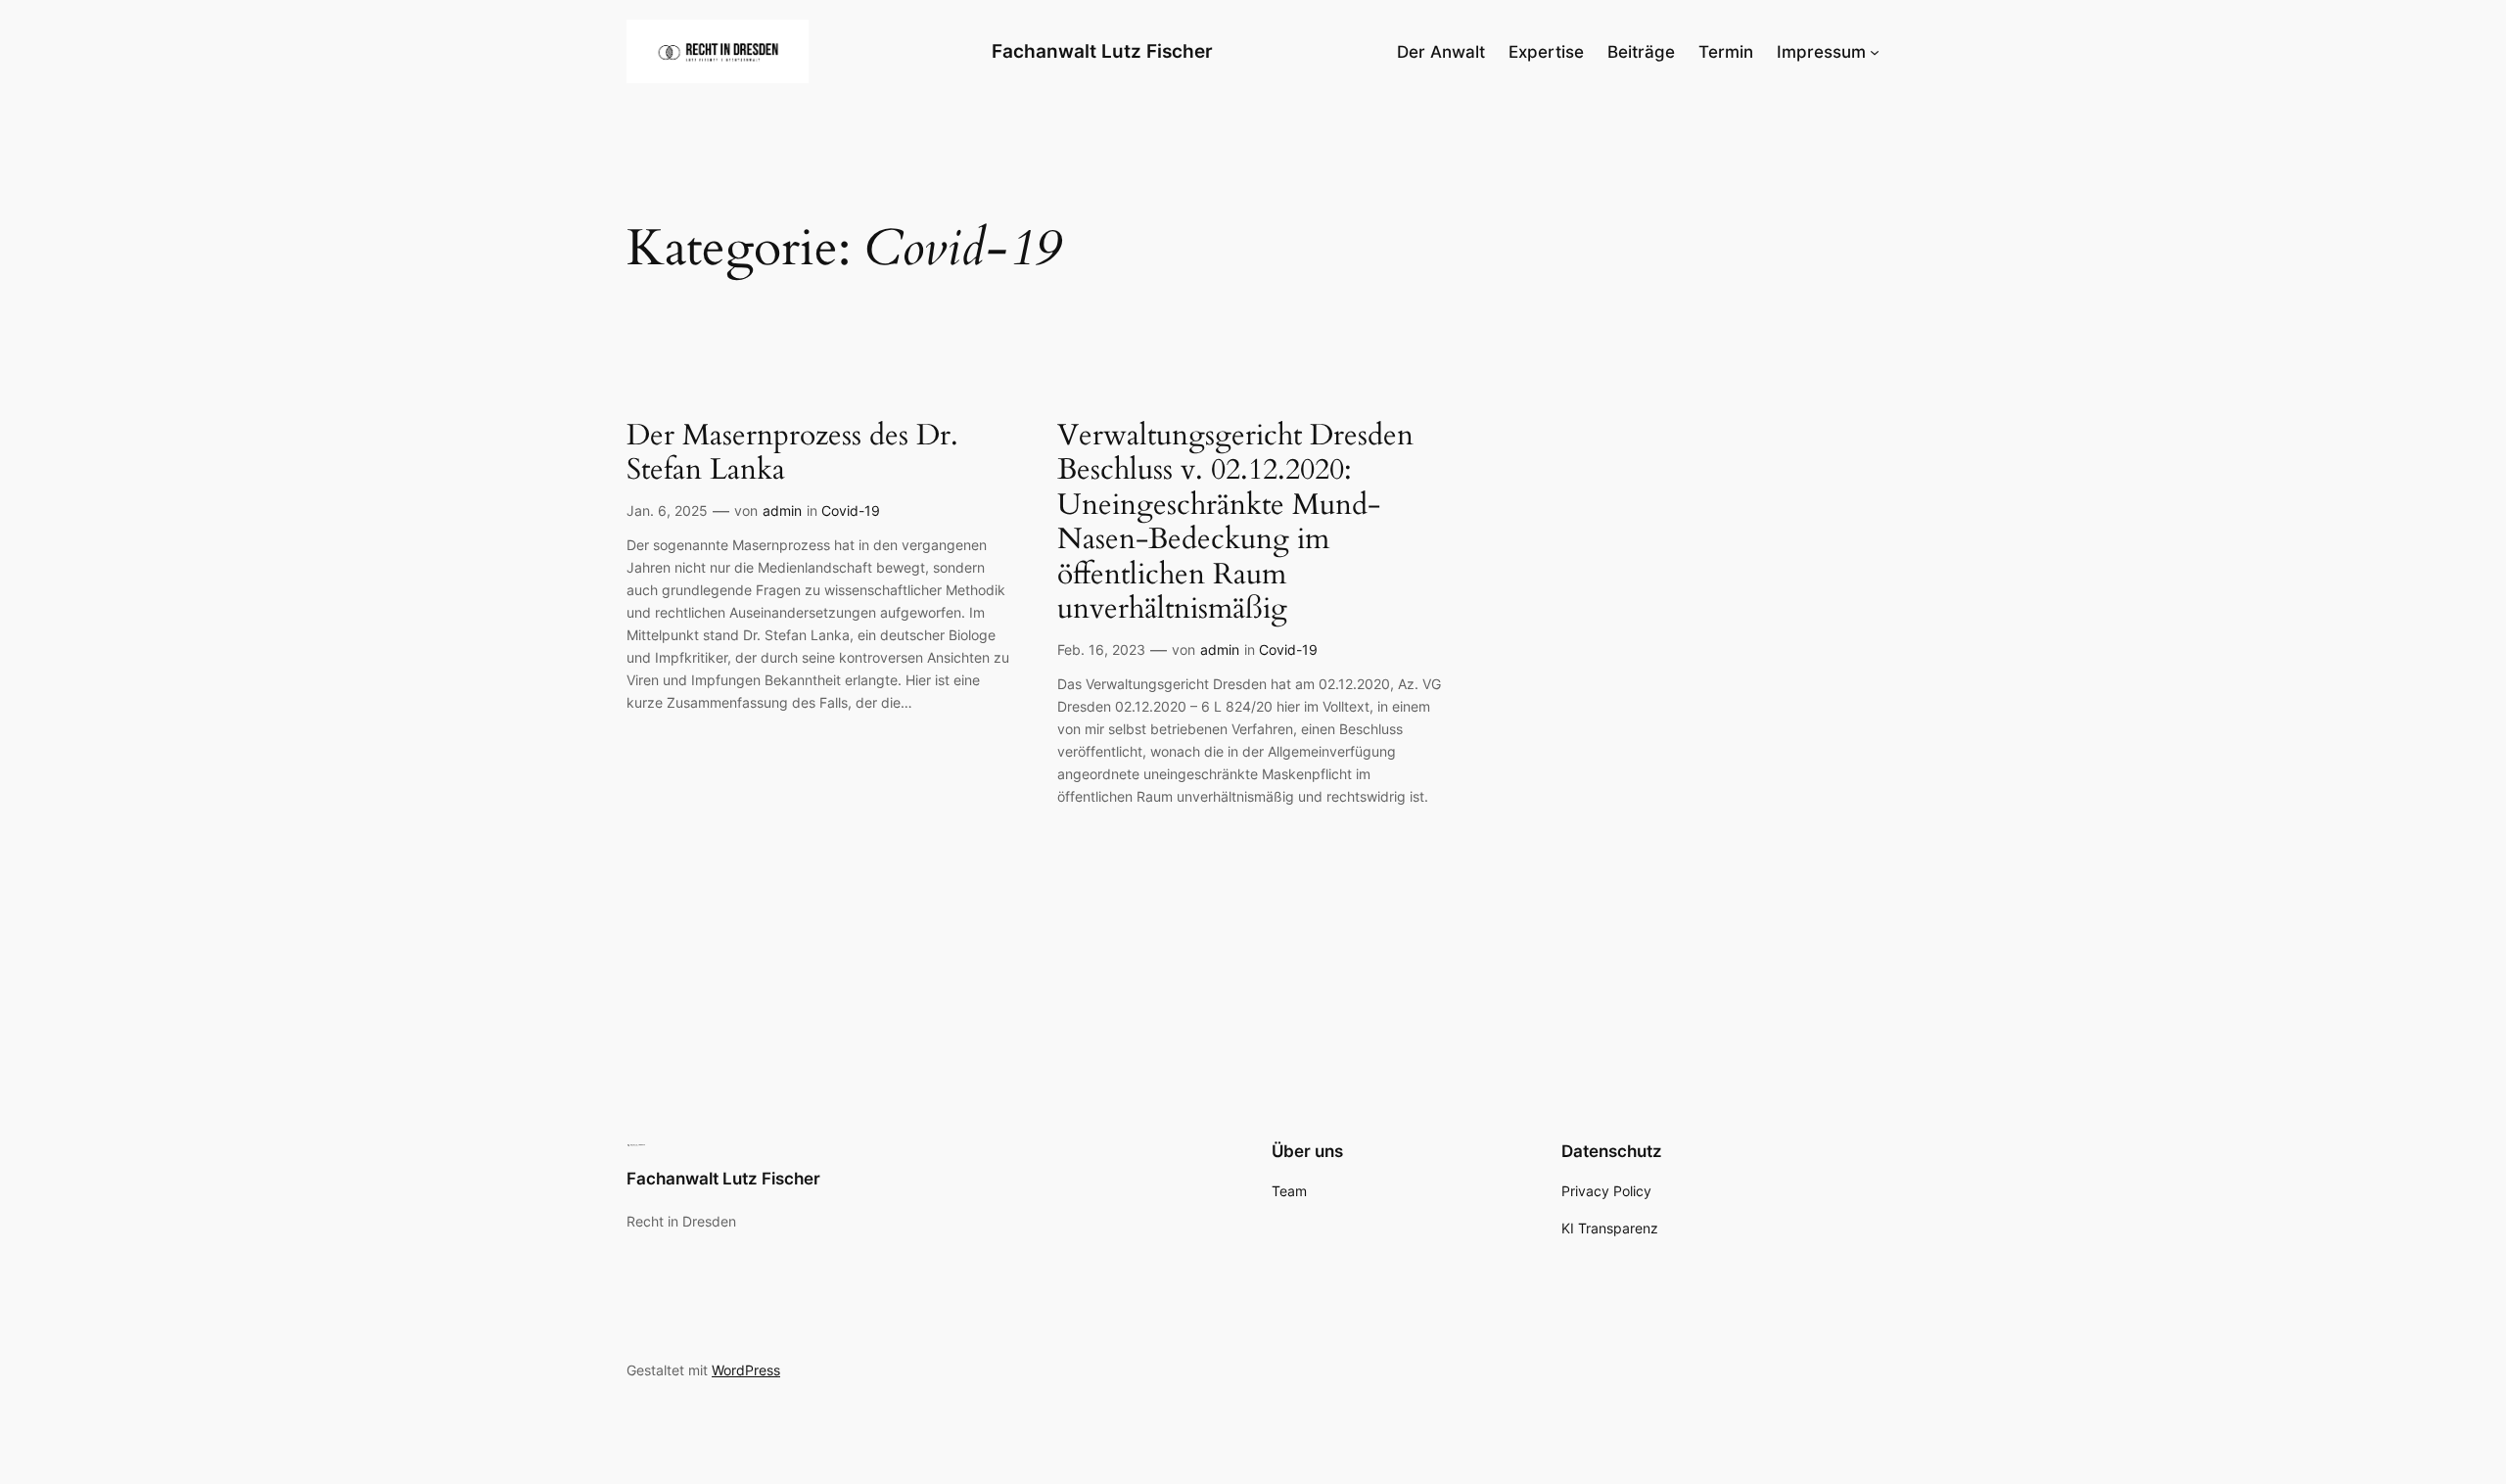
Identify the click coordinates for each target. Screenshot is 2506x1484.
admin (782, 510)
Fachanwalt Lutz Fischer (1102, 51)
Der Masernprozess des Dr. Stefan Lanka (792, 454)
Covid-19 (851, 510)
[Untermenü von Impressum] (1875, 51)
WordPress (746, 1370)
